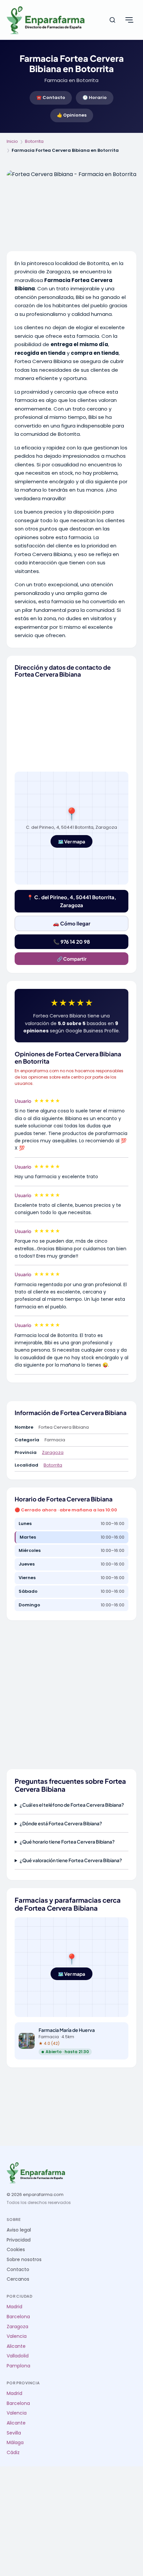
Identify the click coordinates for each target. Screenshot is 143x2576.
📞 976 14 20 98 (71, 942)
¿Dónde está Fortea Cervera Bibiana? (61, 1823)
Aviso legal (19, 2230)
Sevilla (14, 2433)
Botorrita (34, 141)
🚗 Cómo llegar (72, 923)
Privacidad (19, 2240)
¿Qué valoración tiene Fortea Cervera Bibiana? (71, 1860)
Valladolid (18, 2356)
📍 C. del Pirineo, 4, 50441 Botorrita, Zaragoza (71, 901)
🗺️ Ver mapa (71, 841)
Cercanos (18, 2279)
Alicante (16, 2346)
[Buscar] (112, 20)
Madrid (14, 2307)
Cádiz (13, 2453)
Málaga (15, 2443)
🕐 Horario (95, 97)
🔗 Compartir (72, 959)
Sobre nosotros (24, 2260)
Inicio (12, 141)
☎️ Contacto (51, 97)
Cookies (16, 2250)
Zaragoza (53, 1452)
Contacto (18, 2270)
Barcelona (18, 2317)
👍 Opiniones (72, 115)
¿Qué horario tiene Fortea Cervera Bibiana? (67, 1842)
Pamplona (18, 2366)
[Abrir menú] (129, 20)
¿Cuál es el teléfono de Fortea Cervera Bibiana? (72, 1805)
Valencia (17, 2336)
